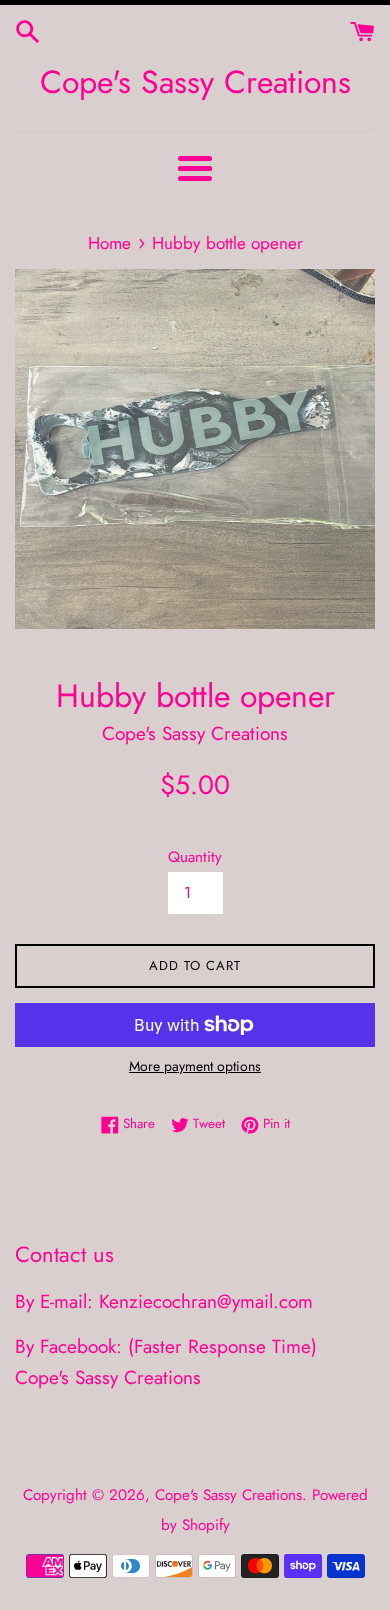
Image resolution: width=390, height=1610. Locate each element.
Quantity (195, 857)
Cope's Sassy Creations (195, 82)
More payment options (195, 1066)
